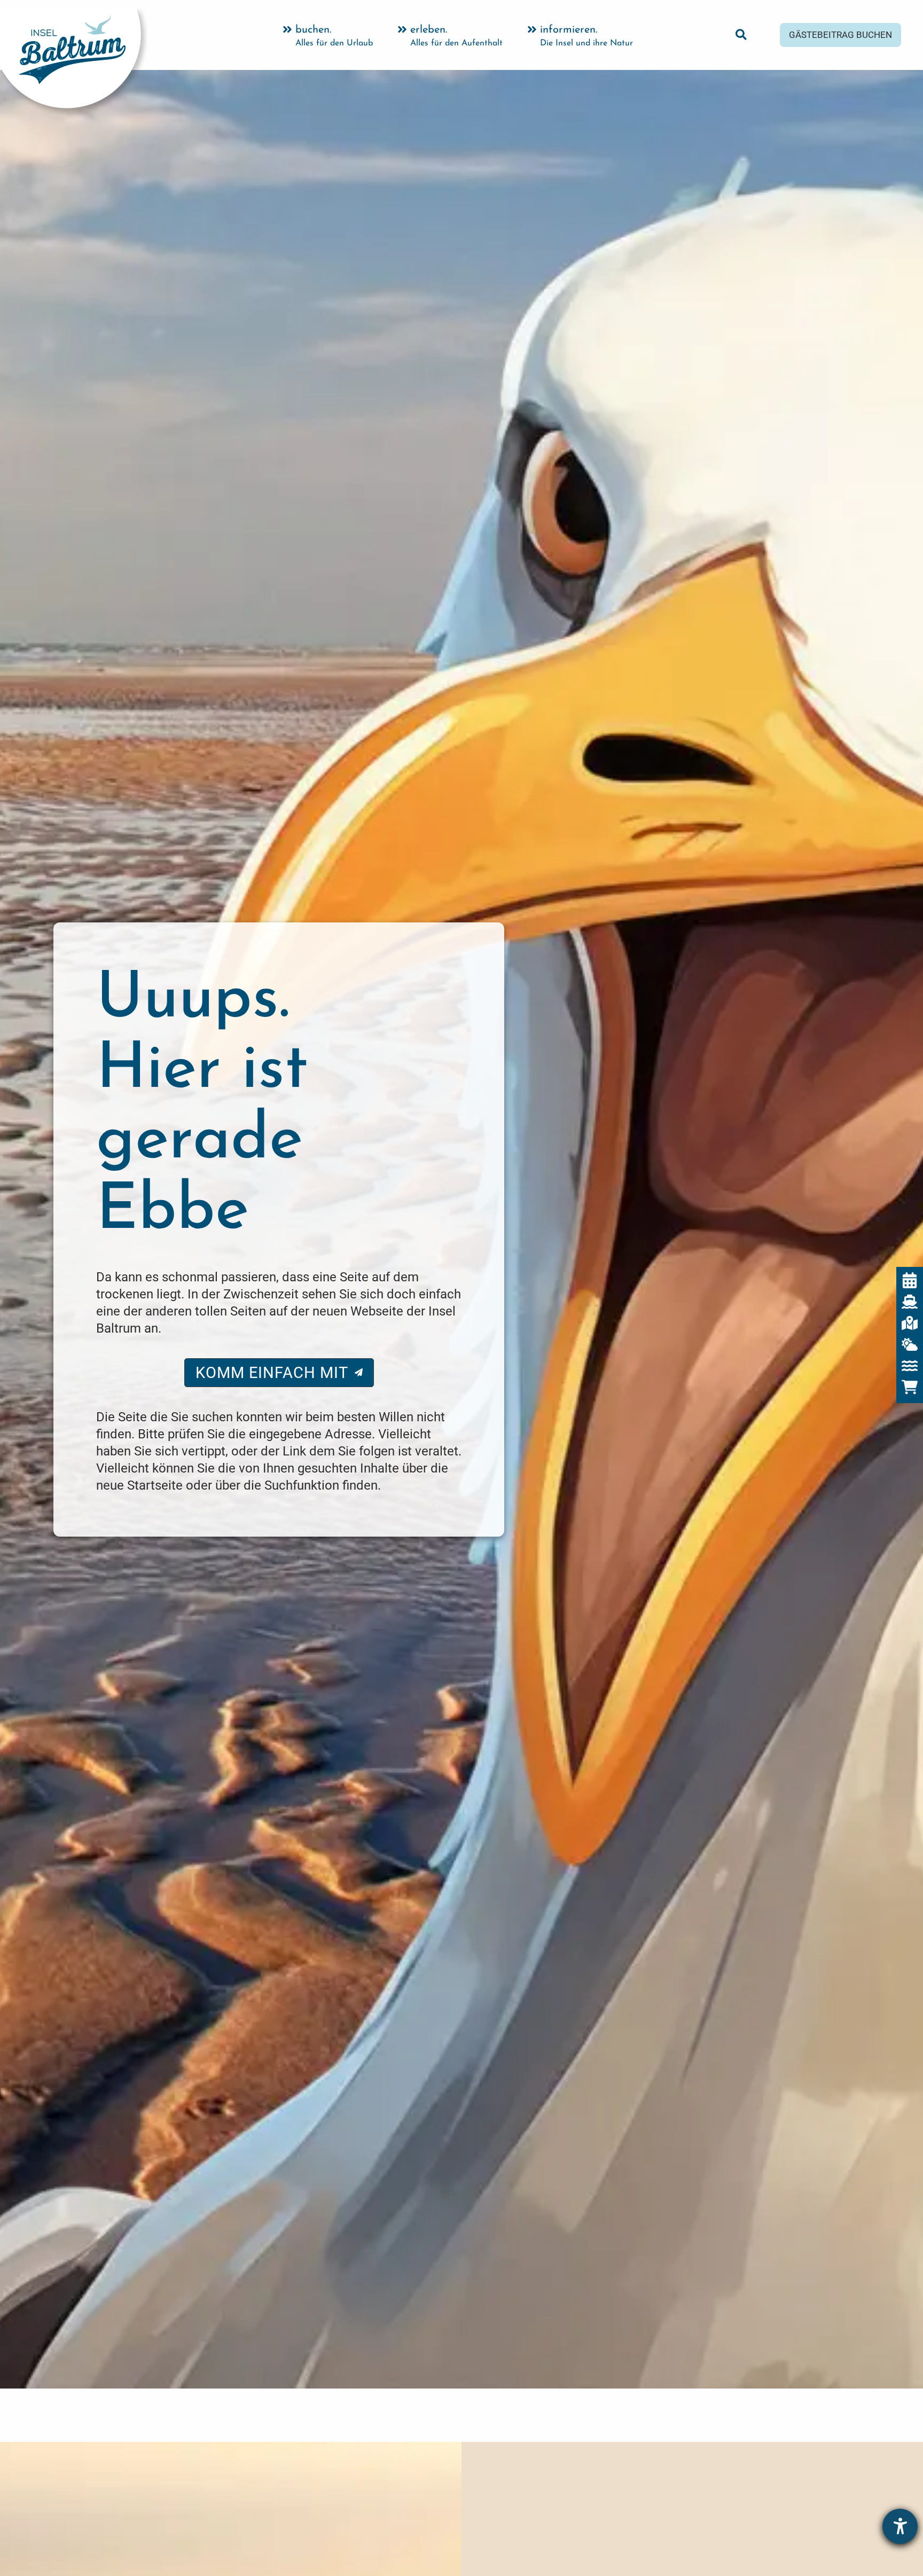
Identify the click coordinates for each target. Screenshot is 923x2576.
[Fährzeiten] (910, 1302)
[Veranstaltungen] (910, 1280)
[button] (742, 37)
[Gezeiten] (910, 1366)
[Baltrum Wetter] (910, 1344)
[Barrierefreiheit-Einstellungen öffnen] (900, 2526)
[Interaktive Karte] (910, 1323)
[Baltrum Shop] (910, 1387)
